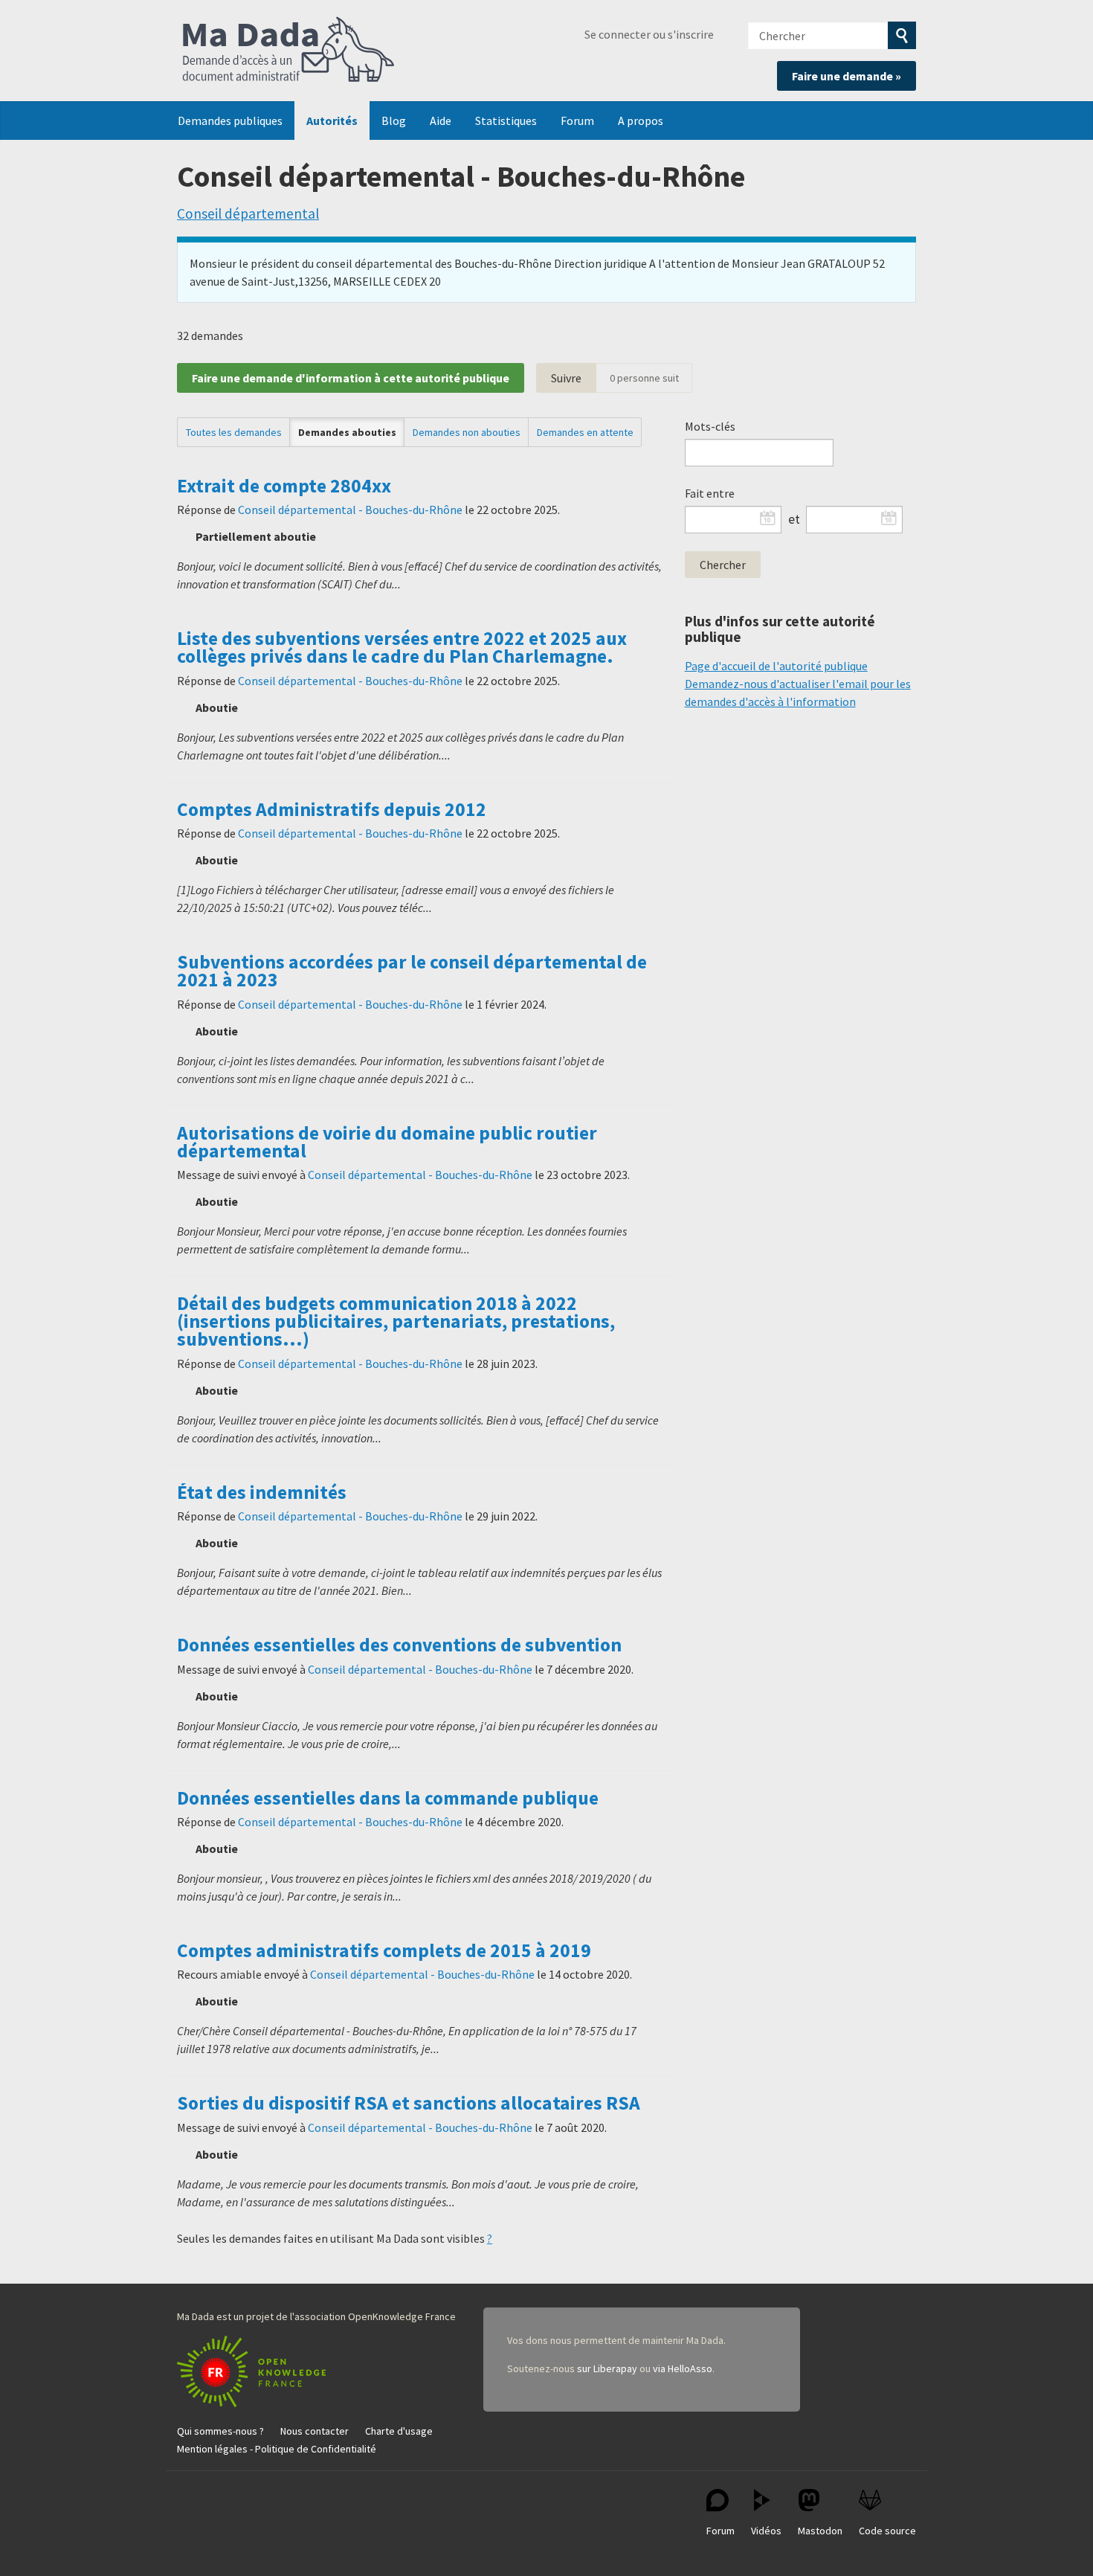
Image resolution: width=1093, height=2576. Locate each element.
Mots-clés (710, 426)
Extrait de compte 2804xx (284, 486)
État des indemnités (262, 1492)
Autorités (332, 121)
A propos (641, 121)
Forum (577, 121)
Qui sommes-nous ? (220, 2431)
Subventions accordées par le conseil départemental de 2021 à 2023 (412, 971)
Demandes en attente (585, 432)
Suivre (566, 378)
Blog (394, 121)
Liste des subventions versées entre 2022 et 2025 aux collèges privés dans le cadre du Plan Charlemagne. (402, 647)
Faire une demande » (847, 76)
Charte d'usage (399, 2431)
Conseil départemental (248, 213)
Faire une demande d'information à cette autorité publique (351, 378)
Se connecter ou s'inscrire (649, 34)
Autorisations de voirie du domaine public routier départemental (387, 1142)
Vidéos (766, 2531)
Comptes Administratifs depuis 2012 (332, 809)
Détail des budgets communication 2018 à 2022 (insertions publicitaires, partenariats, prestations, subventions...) (396, 1321)
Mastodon (820, 2531)
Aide (441, 121)
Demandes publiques (230, 121)
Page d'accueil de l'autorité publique (776, 666)
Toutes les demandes (234, 432)
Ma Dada (288, 51)
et (794, 519)
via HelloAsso (683, 2368)
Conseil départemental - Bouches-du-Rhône (350, 510)
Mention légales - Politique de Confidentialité (277, 2449)
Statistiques (506, 121)
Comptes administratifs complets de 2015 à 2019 (384, 1950)
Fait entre (710, 493)
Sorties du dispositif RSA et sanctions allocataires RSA (409, 2103)
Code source (887, 2531)
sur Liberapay (607, 2368)
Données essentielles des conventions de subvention (399, 1645)
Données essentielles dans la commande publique (388, 1798)
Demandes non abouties (467, 432)
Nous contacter (315, 2431)
